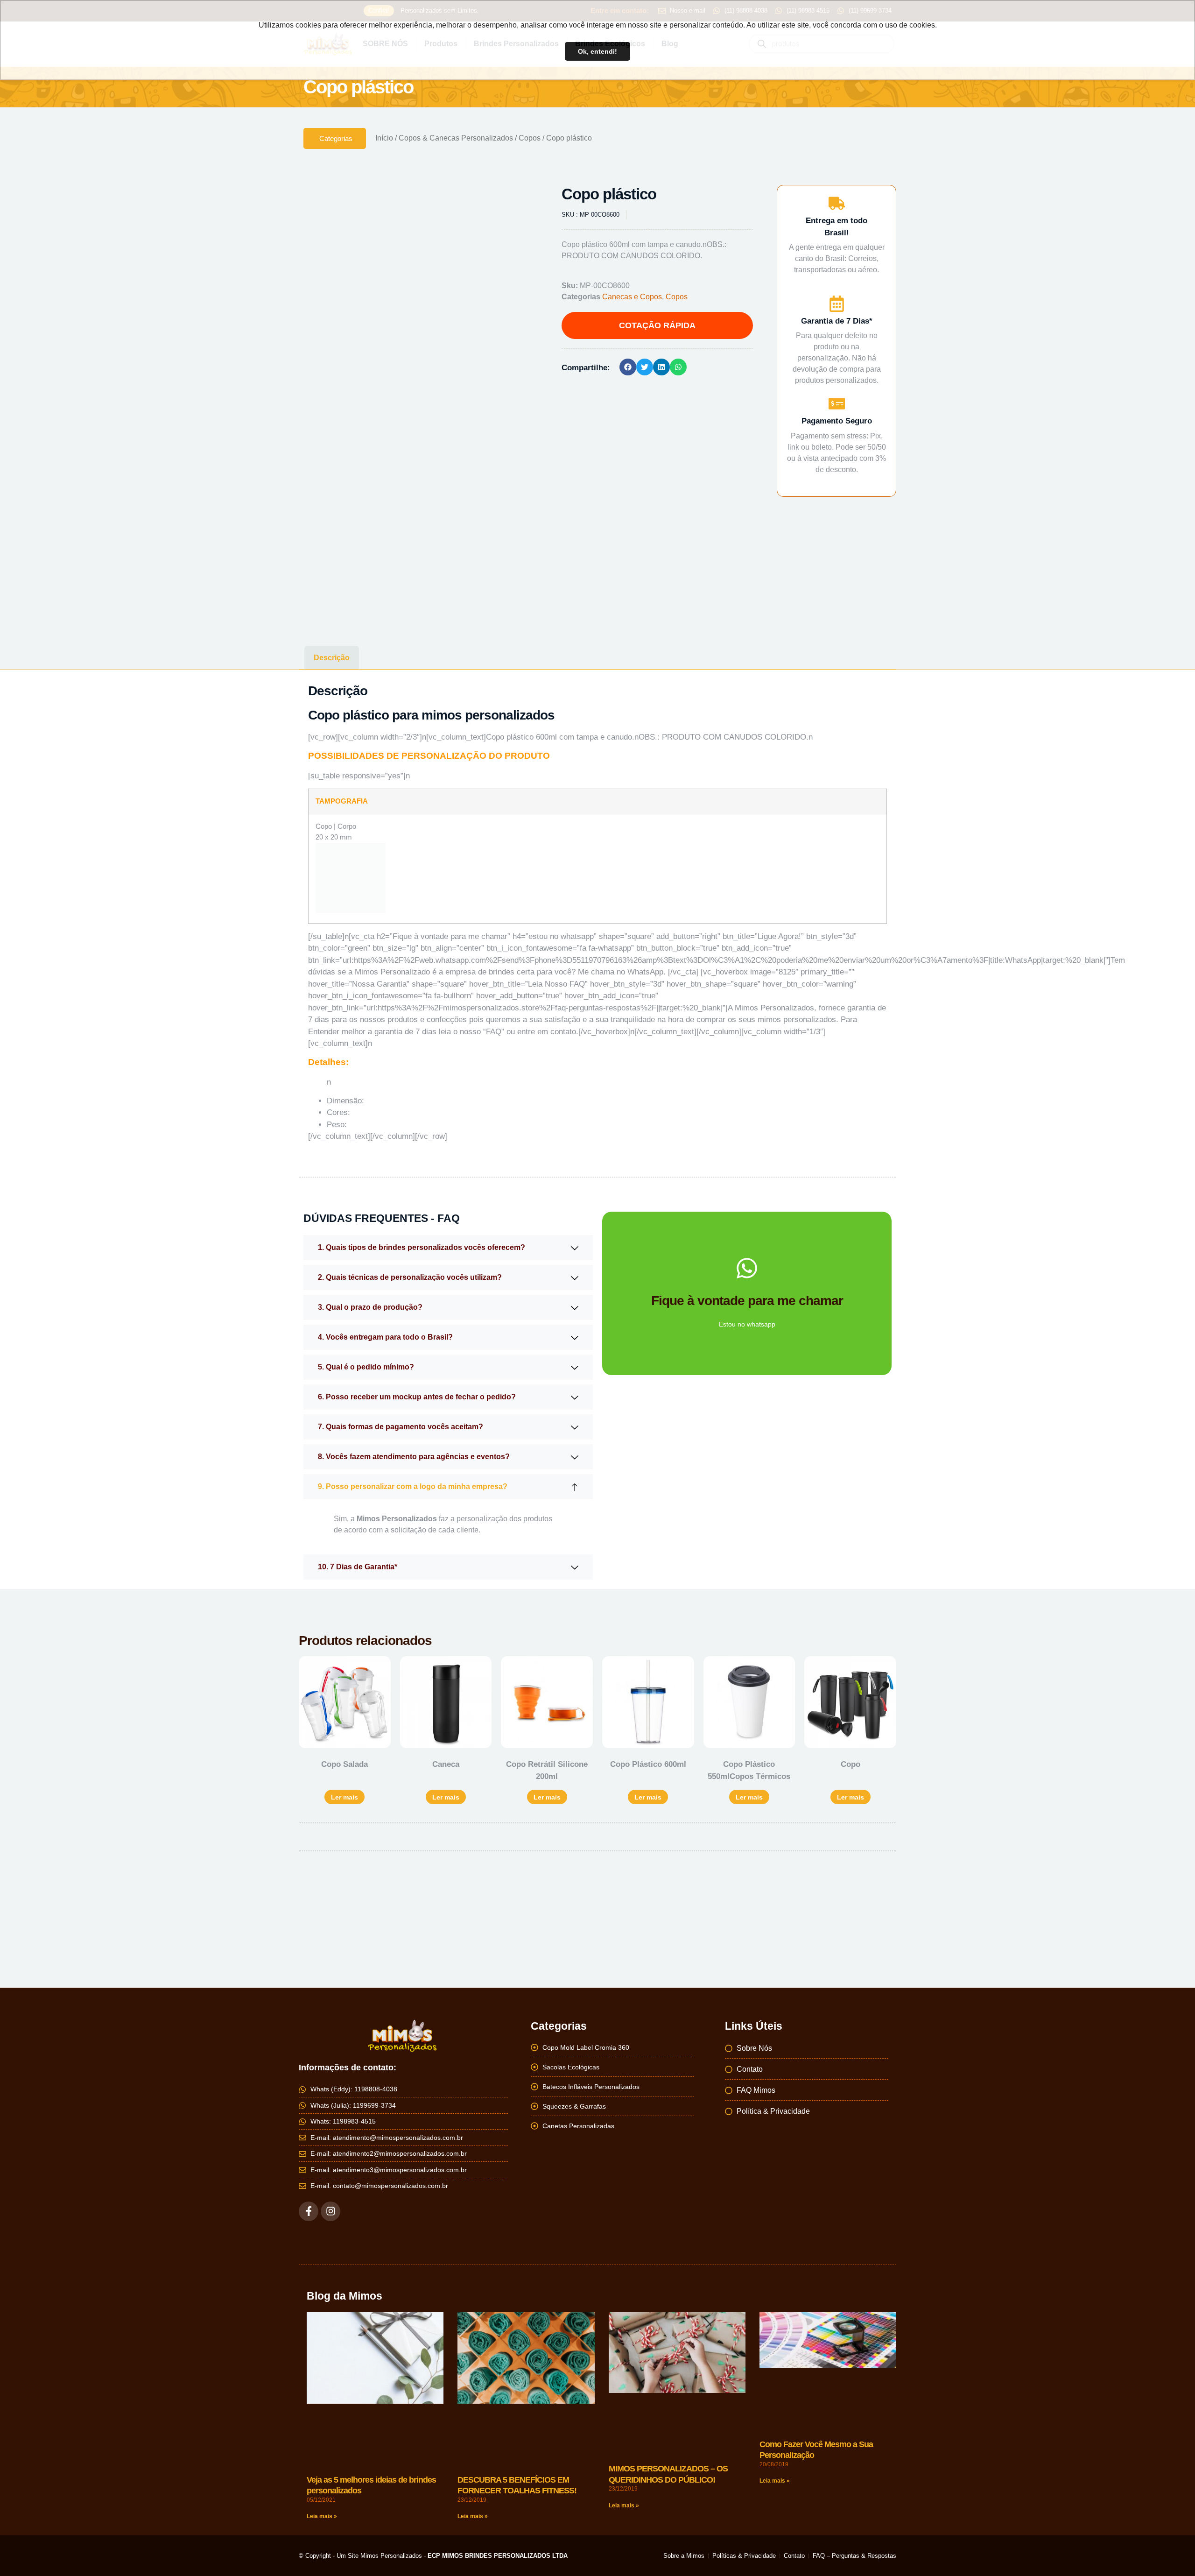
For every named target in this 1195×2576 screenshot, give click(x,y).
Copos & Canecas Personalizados (456, 138)
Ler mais (344, 1789)
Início (384, 138)
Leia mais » (322, 2508)
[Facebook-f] (309, 2203)
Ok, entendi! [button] (597, 51)
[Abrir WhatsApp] (1172, 2552)
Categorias (336, 138)
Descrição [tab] (332, 653)
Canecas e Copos (632, 297)
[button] (521, 201)
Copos (530, 138)
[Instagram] (330, 2203)
